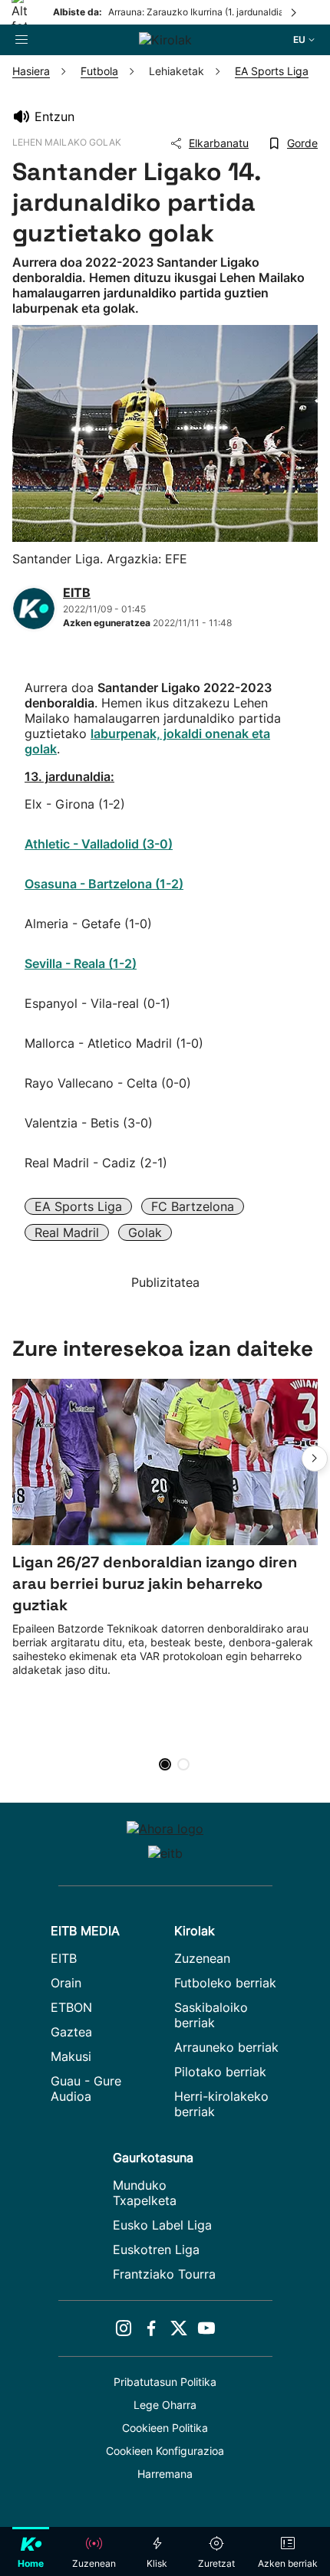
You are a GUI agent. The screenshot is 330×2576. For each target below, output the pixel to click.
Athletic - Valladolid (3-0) (99, 844)
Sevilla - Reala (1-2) (81, 963)
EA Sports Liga (78, 1206)
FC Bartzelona (193, 1206)
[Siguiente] (295, 12)
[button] (315, 1459)
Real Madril (67, 1232)
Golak (145, 1232)
